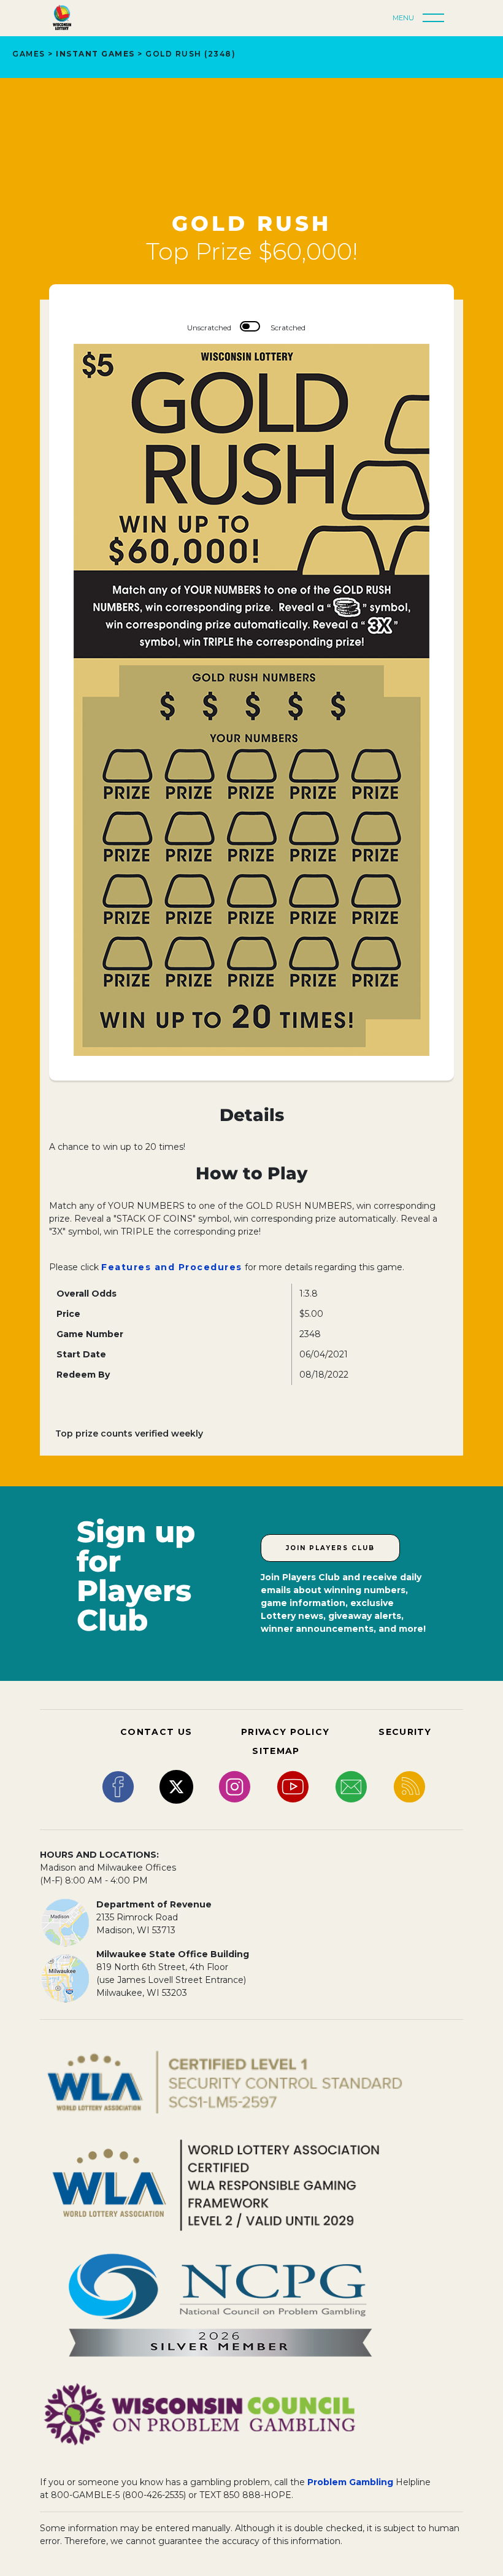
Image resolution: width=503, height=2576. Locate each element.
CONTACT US (156, 1732)
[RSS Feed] (409, 1786)
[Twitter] (176, 1786)
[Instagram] (235, 1786)
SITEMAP (276, 1751)
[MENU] (437, 18)
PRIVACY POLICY (285, 1732)
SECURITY (405, 1732)
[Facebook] (118, 1786)
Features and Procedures (172, 1267)
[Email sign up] (351, 1786)
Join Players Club (330, 1548)
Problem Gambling (350, 2482)
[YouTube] (293, 1786)
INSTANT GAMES (95, 54)
